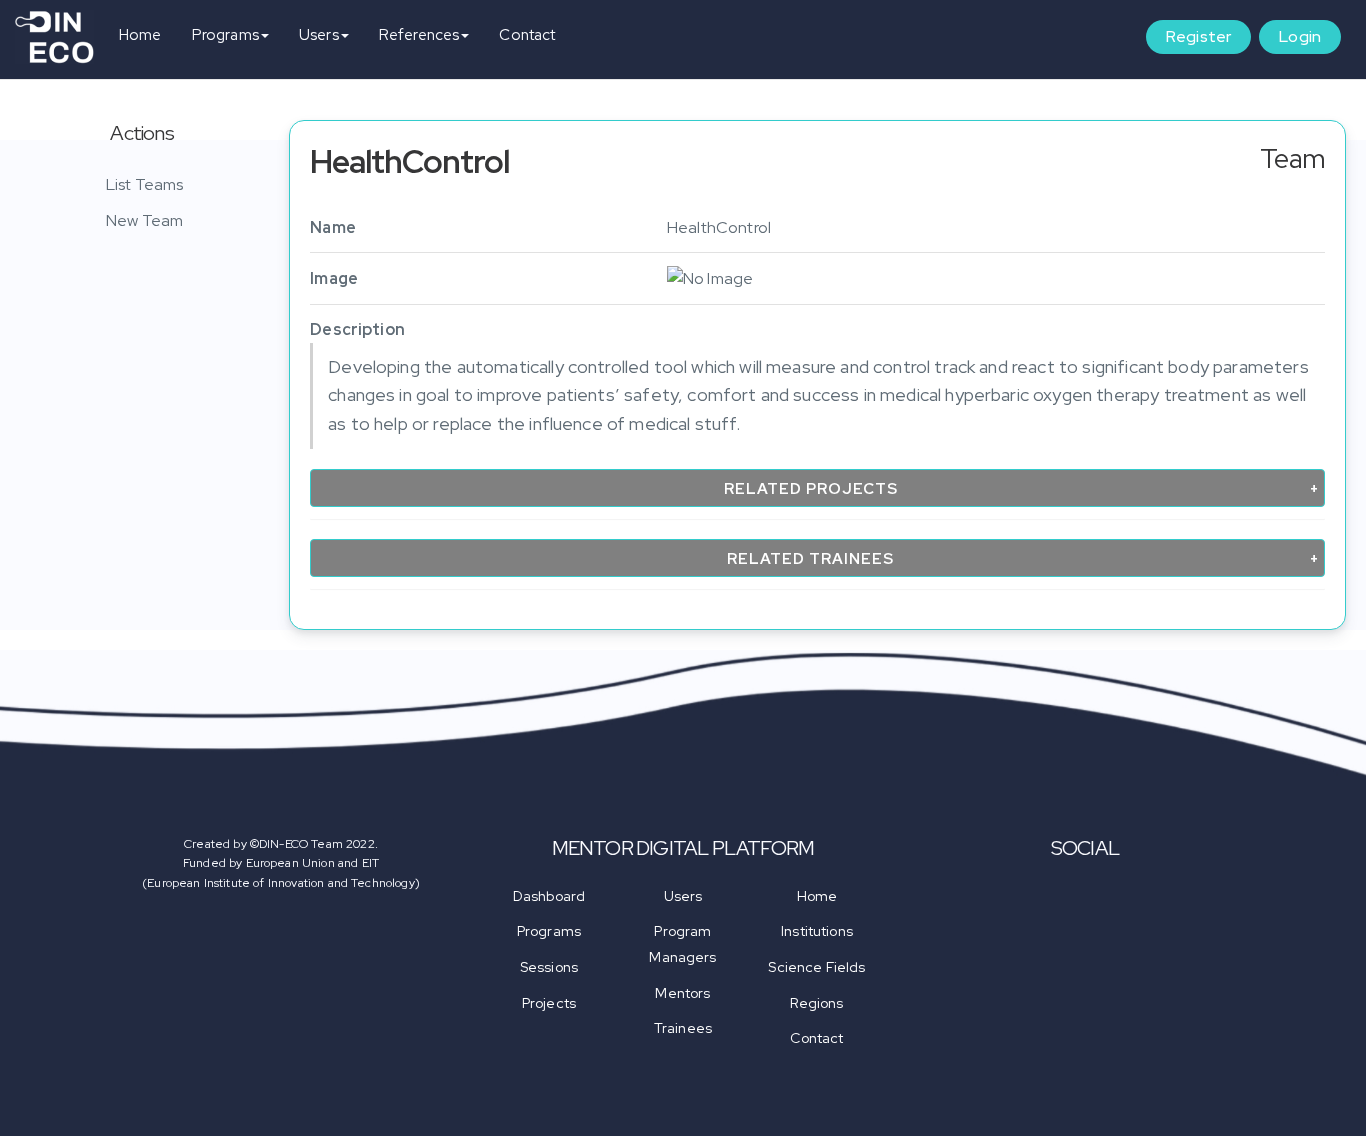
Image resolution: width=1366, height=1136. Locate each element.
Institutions (817, 931)
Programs (225, 35)
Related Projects (811, 489)
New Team (144, 220)
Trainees (683, 1028)
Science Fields (816, 967)
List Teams (145, 184)
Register (1198, 36)
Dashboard (549, 896)
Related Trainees (810, 559)
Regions (816, 1003)
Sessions (549, 967)
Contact (527, 35)
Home (140, 35)
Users (319, 35)
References (419, 35)
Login (1300, 36)
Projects (549, 1003)
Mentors (682, 993)
